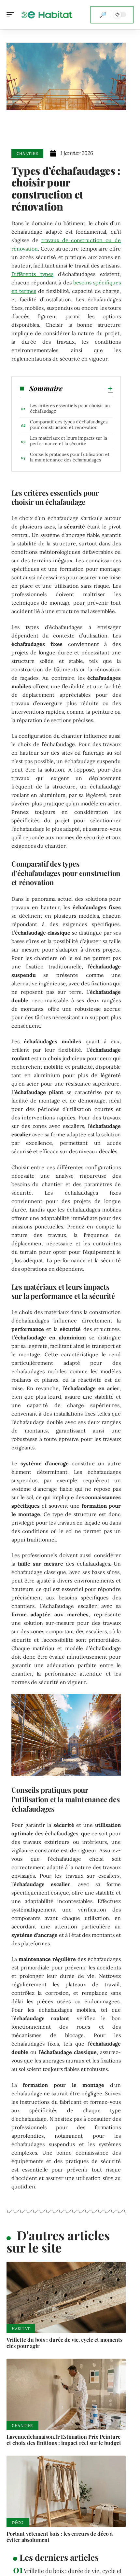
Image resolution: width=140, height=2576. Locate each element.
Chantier (28, 153)
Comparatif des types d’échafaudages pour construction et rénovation (69, 425)
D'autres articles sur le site (58, 2241)
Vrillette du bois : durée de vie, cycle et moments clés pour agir (64, 2343)
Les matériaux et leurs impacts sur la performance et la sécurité (69, 441)
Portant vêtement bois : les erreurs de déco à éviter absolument (60, 2537)
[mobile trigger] (12, 15)
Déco (18, 2522)
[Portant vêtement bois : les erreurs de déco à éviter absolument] (66, 2491)
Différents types (32, 274)
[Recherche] (103, 15)
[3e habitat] (47, 15)
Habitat (21, 2329)
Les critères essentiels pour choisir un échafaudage (70, 408)
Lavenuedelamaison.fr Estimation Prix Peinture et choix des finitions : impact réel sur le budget (64, 2440)
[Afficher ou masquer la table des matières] (88, 389)
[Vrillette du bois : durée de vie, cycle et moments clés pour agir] (66, 2297)
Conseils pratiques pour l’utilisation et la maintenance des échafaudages (70, 457)
